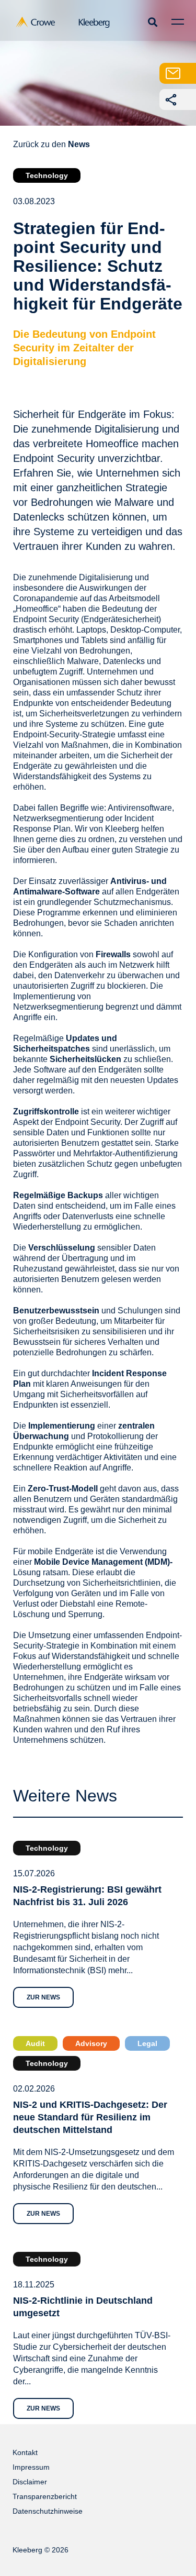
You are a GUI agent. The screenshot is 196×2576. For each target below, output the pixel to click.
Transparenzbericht (45, 2496)
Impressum (31, 2467)
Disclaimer (30, 2482)
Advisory (91, 2043)
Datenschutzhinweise (48, 2511)
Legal (147, 2043)
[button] (152, 22)
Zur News (43, 1997)
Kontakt (25, 2452)
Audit (35, 2043)
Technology (47, 175)
